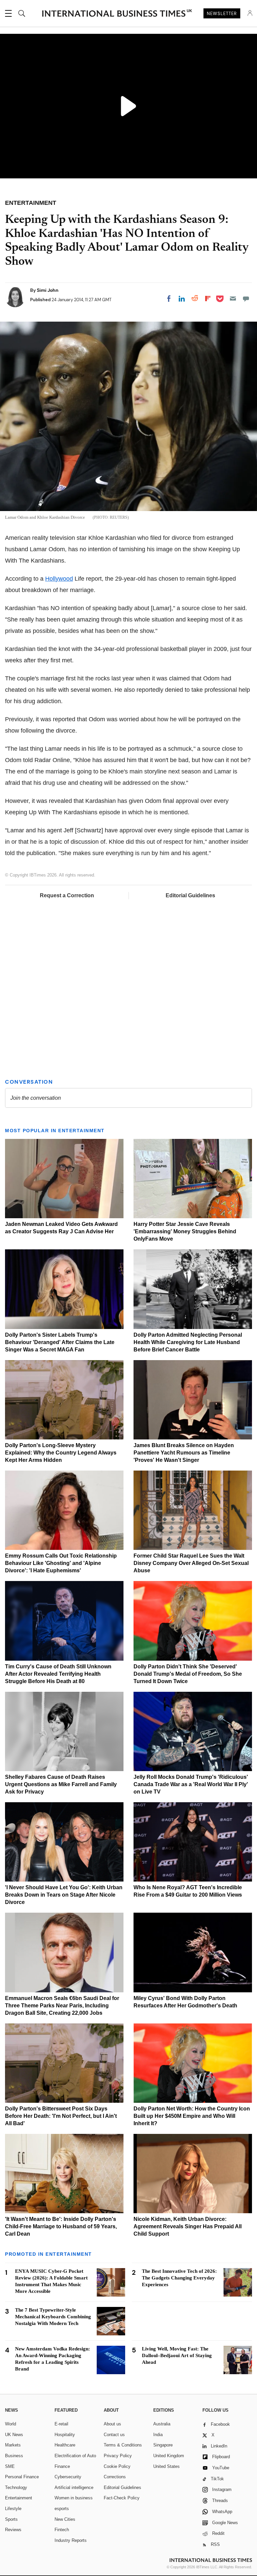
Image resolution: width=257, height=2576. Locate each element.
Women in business (74, 2498)
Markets (13, 2445)
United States (166, 2466)
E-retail (61, 2424)
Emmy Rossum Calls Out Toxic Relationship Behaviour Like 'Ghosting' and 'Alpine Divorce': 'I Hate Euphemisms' (61, 1563)
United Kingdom (169, 2456)
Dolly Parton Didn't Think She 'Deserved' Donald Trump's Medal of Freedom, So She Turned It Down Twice (188, 1674)
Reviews (13, 2530)
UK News (14, 2435)
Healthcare (65, 2445)
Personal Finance (22, 2477)
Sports (11, 2519)
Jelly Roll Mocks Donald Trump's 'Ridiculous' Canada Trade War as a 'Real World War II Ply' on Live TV (191, 1784)
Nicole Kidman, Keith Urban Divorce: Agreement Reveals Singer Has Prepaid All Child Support (188, 2226)
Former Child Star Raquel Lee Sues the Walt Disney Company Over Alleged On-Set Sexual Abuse (191, 1563)
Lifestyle (13, 2509)
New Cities (65, 2519)
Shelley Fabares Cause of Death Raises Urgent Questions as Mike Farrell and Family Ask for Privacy (61, 1784)
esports (62, 2509)
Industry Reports (71, 2540)
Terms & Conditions (123, 2445)
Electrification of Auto (75, 2456)
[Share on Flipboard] (208, 299)
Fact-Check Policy (122, 2498)
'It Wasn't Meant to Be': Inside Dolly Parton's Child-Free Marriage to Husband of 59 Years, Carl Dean (61, 2226)
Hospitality (65, 2435)
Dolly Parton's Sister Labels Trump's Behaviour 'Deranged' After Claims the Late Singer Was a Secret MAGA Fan (60, 1342)
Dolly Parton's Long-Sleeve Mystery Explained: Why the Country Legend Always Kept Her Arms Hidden (61, 1453)
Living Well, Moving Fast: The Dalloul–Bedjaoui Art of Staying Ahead (177, 2355)
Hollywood (59, 579)
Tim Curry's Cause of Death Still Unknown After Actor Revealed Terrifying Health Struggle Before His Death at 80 (58, 1674)
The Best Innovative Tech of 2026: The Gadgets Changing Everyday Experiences (179, 2278)
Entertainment (19, 2498)
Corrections (115, 2477)
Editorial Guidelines (190, 895)
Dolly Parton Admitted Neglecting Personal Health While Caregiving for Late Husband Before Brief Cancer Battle (188, 1342)
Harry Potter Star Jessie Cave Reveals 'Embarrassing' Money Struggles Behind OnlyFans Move (185, 1231)
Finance (62, 2466)
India (158, 2435)
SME (10, 2466)
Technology (16, 2487)
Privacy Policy (118, 2456)
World (11, 2424)
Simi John (48, 290)
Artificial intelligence (74, 2487)
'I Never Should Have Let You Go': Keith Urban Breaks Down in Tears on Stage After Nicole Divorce (64, 1895)
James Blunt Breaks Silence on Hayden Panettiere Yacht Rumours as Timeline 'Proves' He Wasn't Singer (184, 1453)
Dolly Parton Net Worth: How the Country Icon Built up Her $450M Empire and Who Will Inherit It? (192, 2116)
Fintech (62, 2530)
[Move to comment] (246, 299)
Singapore (163, 2445)
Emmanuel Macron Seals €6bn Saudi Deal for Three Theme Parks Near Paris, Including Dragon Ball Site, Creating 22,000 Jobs (62, 2006)
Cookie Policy (117, 2466)
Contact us (114, 2435)
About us (112, 2424)
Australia (162, 2424)
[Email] (233, 299)
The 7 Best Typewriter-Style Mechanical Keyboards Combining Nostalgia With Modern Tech (53, 2317)
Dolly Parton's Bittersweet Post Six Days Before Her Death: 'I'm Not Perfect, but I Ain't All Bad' (61, 2116)
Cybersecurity (68, 2477)
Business (14, 2456)
